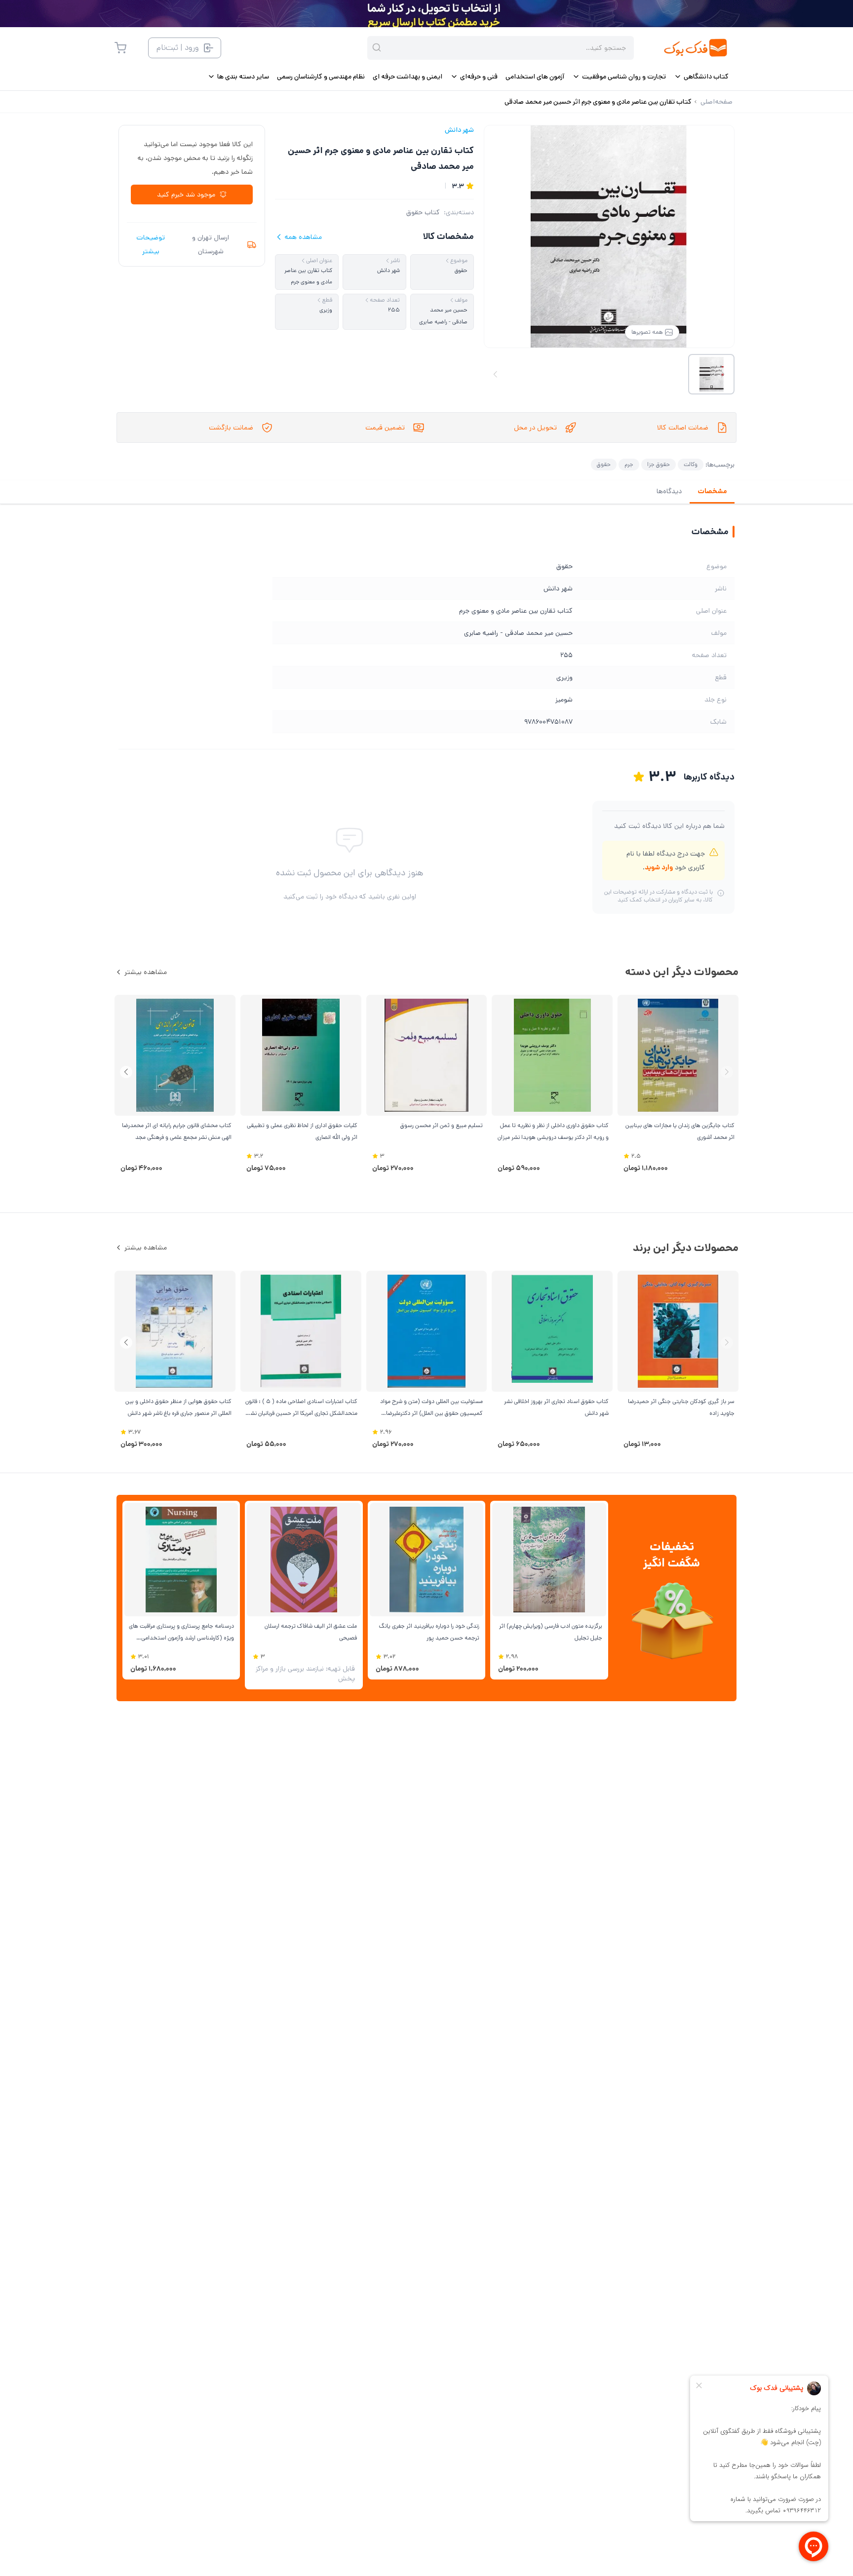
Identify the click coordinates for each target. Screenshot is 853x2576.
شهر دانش (459, 130)
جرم (629, 464)
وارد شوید (659, 867)
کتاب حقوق (423, 212)
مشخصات (712, 491)
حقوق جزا (659, 464)
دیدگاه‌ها (669, 491)
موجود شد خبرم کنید (186, 195)
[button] (126, 1072)
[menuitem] (701, 77)
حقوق (604, 464)
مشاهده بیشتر (146, 972)
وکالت (691, 464)
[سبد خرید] (120, 48)
